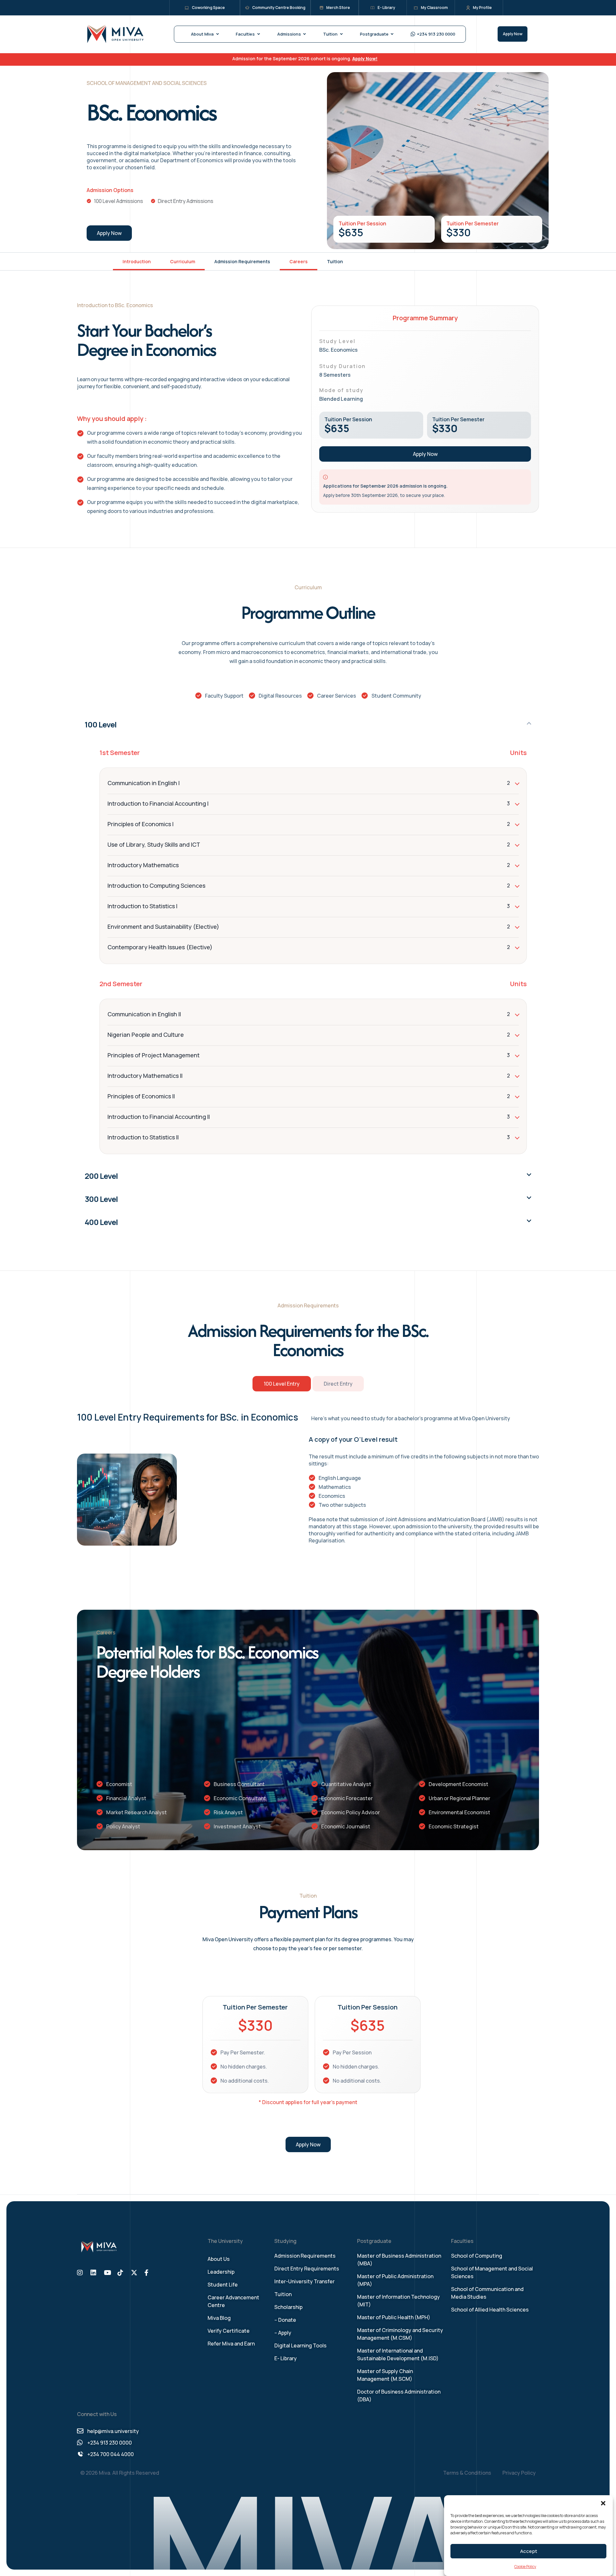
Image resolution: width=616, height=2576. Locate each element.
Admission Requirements (242, 261)
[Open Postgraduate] (392, 34)
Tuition (335, 261)
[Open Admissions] (305, 34)
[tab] (282, 1384)
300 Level (101, 1199)
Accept (529, 2551)
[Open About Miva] (217, 34)
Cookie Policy (525, 2567)
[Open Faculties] (258, 34)
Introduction (137, 261)
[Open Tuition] (341, 34)
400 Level (101, 1222)
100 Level (101, 724)
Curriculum (183, 261)
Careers (299, 261)
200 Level (101, 1176)
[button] (603, 2503)
